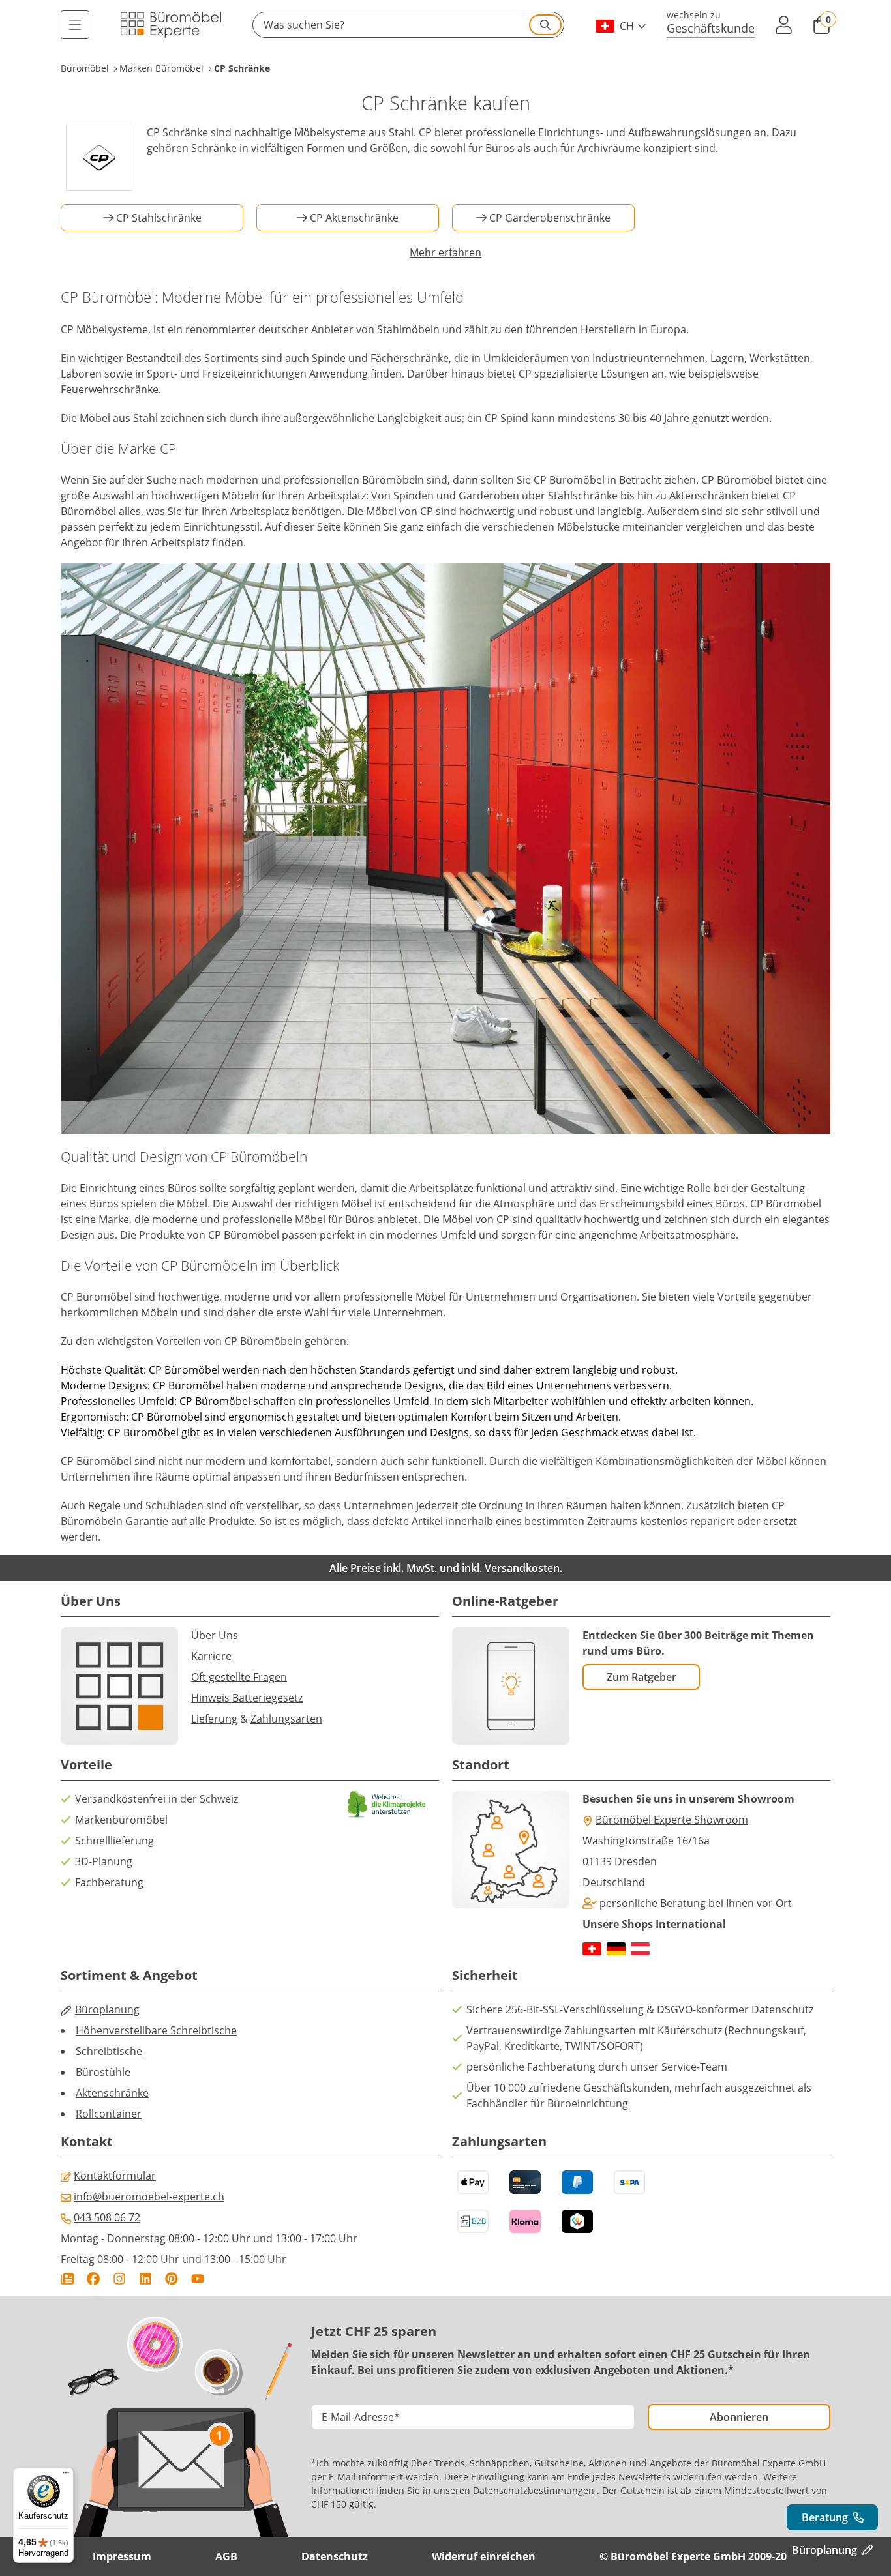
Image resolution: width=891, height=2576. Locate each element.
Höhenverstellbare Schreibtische (156, 2030)
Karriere (211, 1656)
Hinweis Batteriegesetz (247, 1698)
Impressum (122, 2556)
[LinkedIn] (145, 2279)
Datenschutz (335, 2556)
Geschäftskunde (711, 28)
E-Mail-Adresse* (361, 2417)
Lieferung (214, 1719)
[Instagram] (119, 2279)
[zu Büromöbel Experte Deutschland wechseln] (616, 1949)
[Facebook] (93, 2279)
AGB (226, 2556)
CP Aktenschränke (354, 218)
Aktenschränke (112, 2093)
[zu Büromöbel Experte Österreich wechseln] (640, 1949)
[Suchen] (545, 25)
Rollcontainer (109, 2114)
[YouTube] (198, 2279)
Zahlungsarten (286, 1719)
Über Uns (215, 1635)
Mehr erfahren (445, 252)
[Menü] (75, 25)
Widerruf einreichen (484, 2556)
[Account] (783, 25)
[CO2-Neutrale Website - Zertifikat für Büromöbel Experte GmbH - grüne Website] (387, 1804)
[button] (408, 25)
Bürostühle (103, 2072)
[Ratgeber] (67, 2279)
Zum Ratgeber (642, 1677)
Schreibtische (109, 2051)
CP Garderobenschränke (550, 218)
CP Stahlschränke (159, 218)
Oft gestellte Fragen (239, 1677)
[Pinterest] (172, 2279)
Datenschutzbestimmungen (534, 2490)
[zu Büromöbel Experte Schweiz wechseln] (592, 1949)
